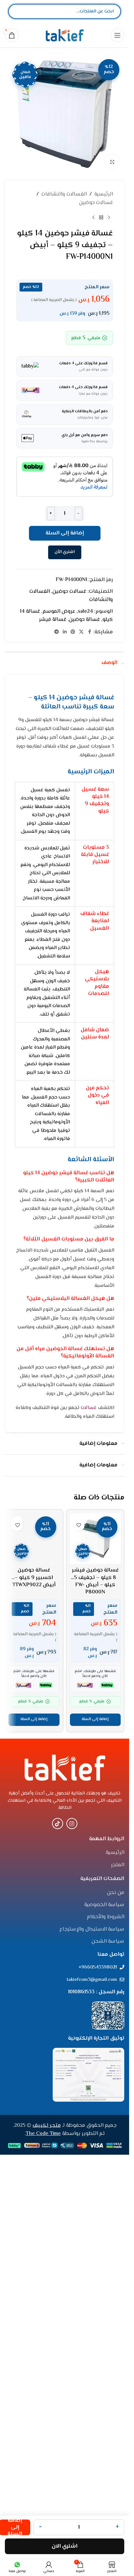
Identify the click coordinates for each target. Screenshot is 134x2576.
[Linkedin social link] (65, 632)
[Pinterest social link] (73, 632)
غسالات (89, 1408)
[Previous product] (109, 217)
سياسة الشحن (108, 2380)
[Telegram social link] (57, 632)
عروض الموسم (59, 612)
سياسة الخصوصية (104, 2344)
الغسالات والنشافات (64, 194)
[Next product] (93, 217)
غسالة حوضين (84, 620)
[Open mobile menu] (117, 35)
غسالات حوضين (96, 203)
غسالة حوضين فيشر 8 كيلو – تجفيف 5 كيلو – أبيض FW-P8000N (95, 1581)
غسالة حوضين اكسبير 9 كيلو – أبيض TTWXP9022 (34, 2016)
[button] (95, 2158)
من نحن (116, 2331)
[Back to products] (101, 217)
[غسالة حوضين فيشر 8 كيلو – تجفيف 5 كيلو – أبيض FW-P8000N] (95, 1539)
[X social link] (81, 632)
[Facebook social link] (89, 632)
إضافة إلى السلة (65, 533)
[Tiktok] (58, 2262)
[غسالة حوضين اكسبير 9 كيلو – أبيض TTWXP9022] (34, 1758)
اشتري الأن (65, 552)
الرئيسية (104, 194)
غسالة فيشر (53, 620)
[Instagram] (72, 2262)
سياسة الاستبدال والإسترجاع (92, 2368)
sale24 (85, 612)
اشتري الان (65, 2546)
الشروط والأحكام (106, 2356)
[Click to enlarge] (112, 162)
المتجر (118, 2304)
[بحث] (19, 11)
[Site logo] (65, 35)
